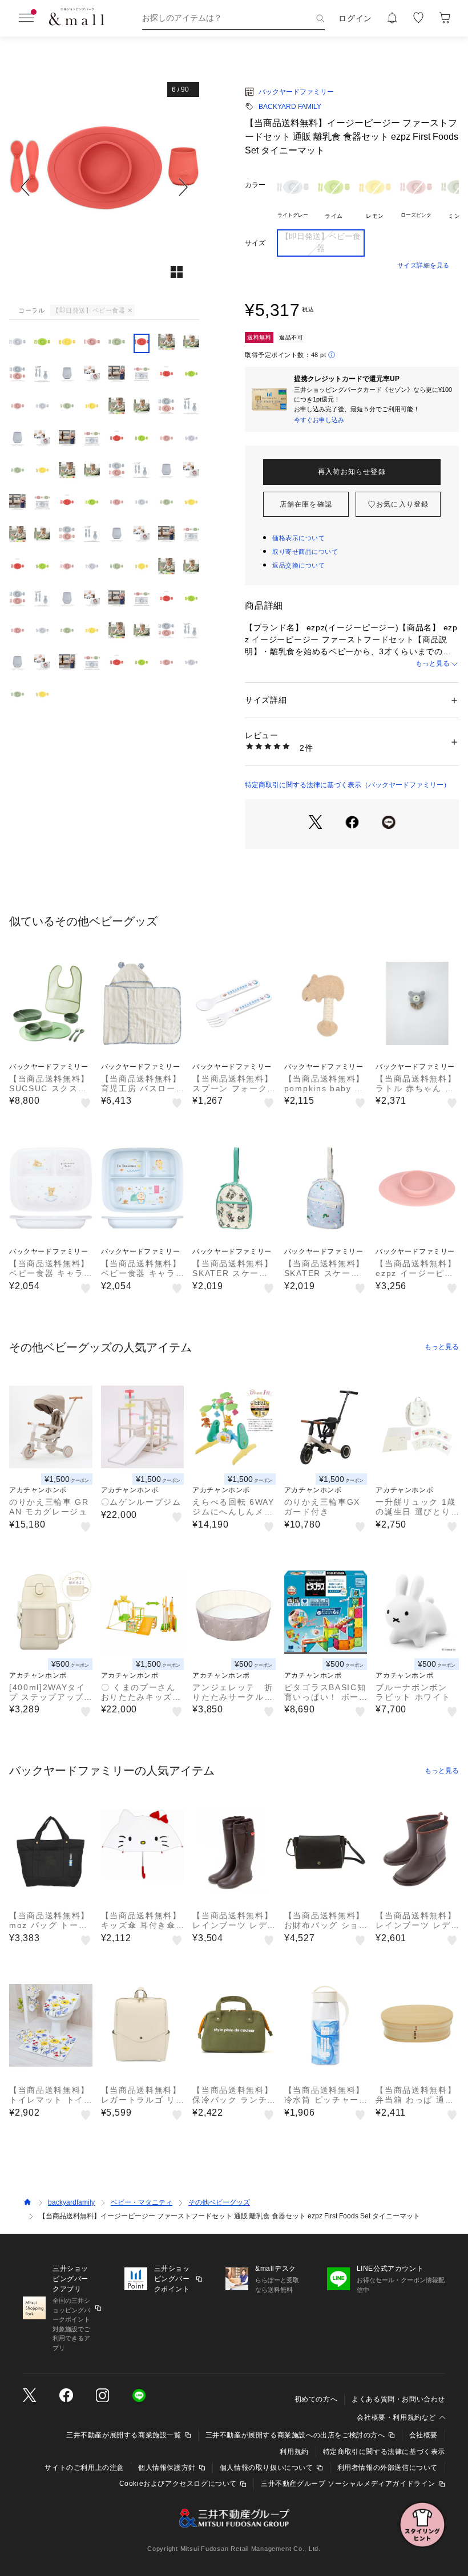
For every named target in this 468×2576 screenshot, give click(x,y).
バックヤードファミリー (296, 92)
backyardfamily (71, 2202)
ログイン (355, 18)
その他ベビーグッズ (219, 2202)
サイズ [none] (255, 243)
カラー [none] (255, 185)
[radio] (293, 196)
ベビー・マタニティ (142, 2202)
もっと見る (433, 663)
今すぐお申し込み (319, 420)
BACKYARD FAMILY (290, 107)
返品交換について (298, 565)
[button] (104, 187)
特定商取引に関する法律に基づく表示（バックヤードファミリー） (348, 785)
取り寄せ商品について (305, 552)
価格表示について (298, 538)
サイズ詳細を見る (423, 265)
